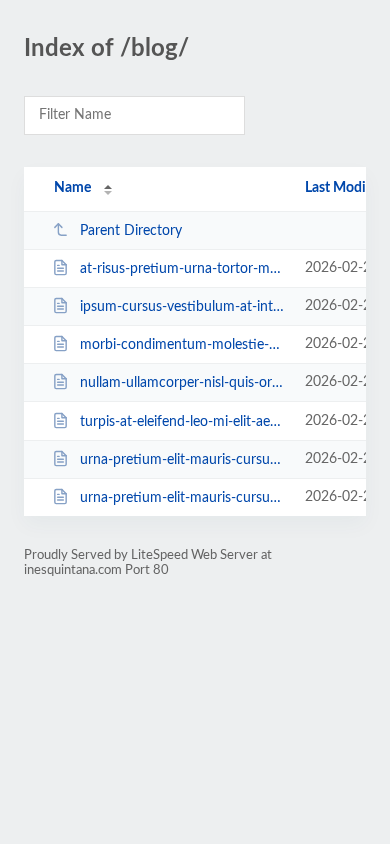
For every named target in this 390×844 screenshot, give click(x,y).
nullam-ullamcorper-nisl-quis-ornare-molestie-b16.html (183, 383)
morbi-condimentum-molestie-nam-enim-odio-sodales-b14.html (183, 345)
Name (72, 188)
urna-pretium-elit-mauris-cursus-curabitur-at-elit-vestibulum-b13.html (183, 498)
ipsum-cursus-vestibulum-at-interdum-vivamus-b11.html (183, 307)
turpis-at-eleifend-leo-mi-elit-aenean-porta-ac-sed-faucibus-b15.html (183, 422)
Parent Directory (131, 231)
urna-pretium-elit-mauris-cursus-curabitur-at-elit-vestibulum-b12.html (183, 460)
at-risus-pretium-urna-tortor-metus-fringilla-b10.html (183, 269)
